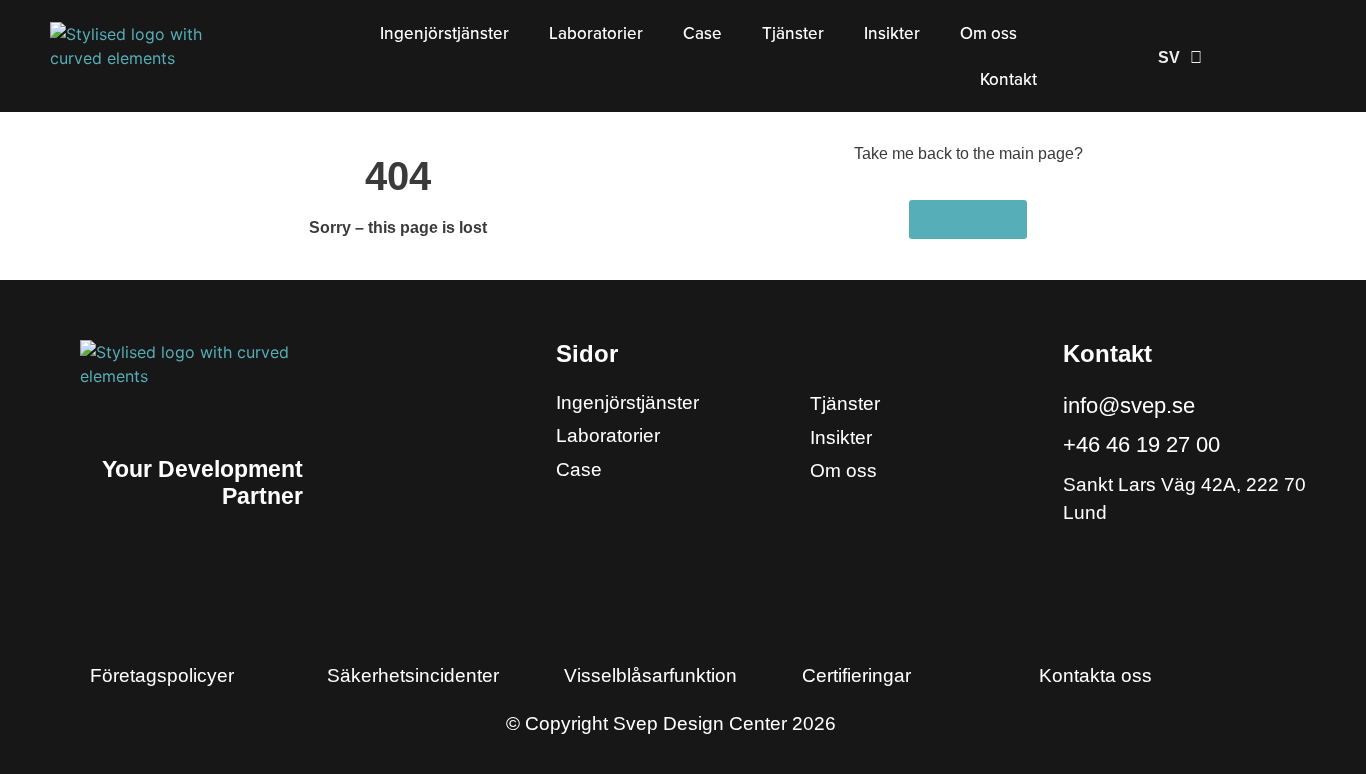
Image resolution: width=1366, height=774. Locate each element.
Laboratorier (596, 33)
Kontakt (1008, 79)
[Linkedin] (1082, 557)
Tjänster (793, 33)
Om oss (988, 33)
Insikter (892, 33)
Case (702, 33)
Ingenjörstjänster (444, 33)
